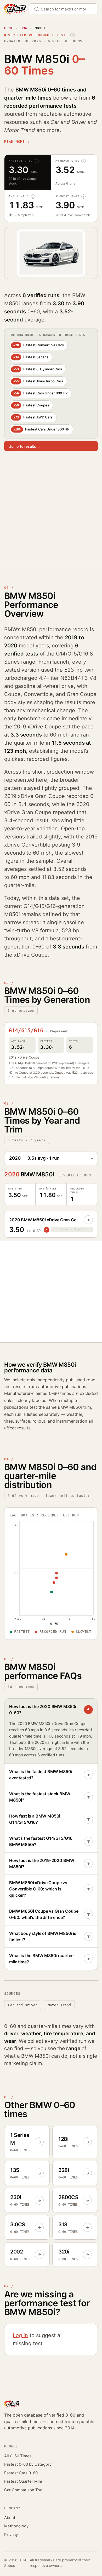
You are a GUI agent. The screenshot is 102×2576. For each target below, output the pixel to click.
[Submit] (39, 9)
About (10, 2518)
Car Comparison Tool (24, 2490)
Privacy (11, 2535)
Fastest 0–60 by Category (28, 2464)
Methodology (16, 2526)
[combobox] (63, 9)
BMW (24, 28)
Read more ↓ (17, 142)
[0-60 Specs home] (15, 9)
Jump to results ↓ (25, 446)
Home (9, 28)
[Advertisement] (51, 511)
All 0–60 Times (18, 2456)
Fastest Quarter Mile (23, 2481)
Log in (20, 2335)
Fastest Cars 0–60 (21, 2473)
